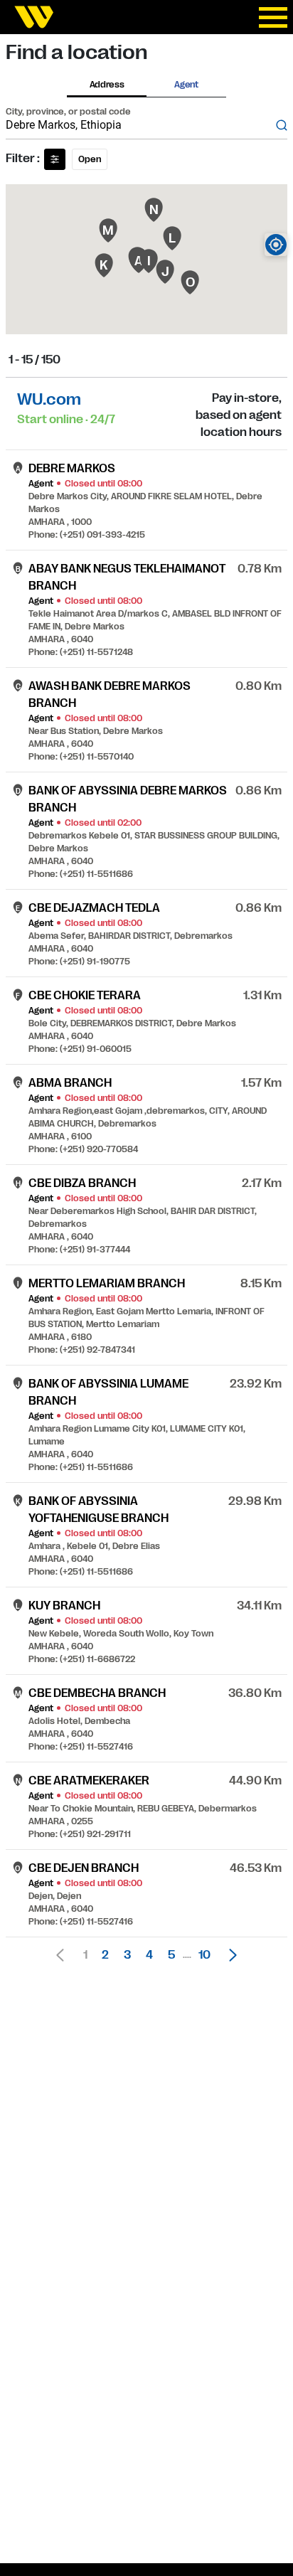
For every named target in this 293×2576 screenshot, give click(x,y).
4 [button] (149, 1955)
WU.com (49, 399)
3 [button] (127, 1955)
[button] (229, 1955)
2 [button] (105, 1955)
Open (90, 159)
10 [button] (204, 1955)
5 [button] (171, 1955)
